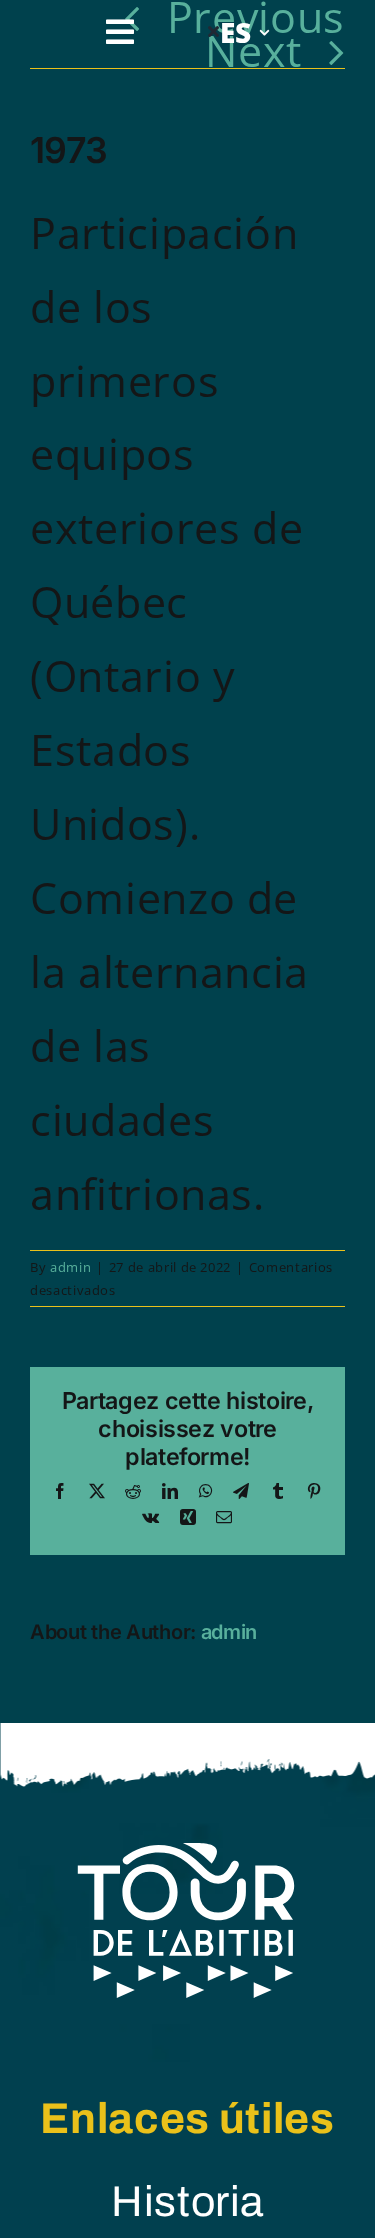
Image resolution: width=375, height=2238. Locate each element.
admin (70, 1267)
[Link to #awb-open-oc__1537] (120, 32)
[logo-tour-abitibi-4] (188, 1858)
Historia (187, 2201)
